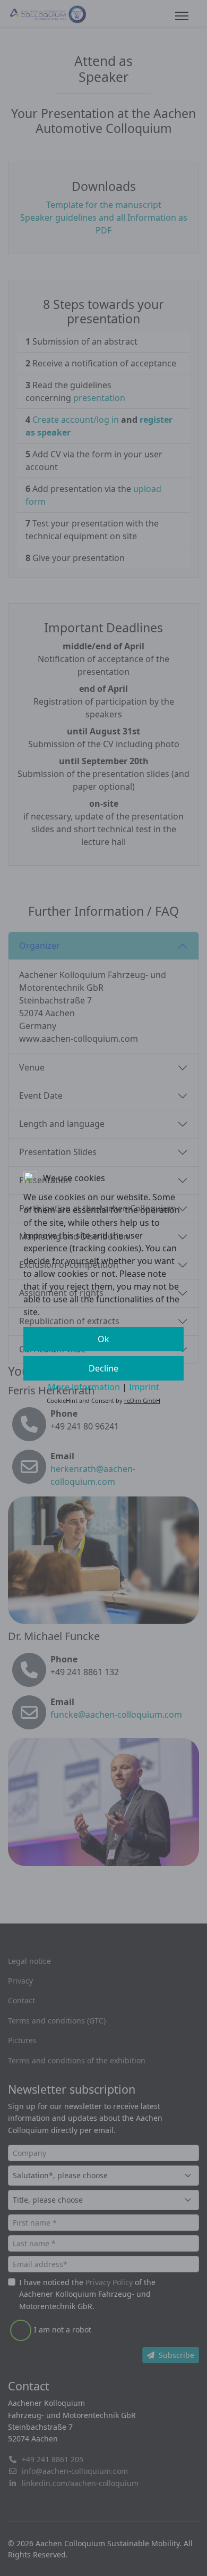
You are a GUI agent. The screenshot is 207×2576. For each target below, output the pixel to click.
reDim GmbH (142, 1400)
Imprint (144, 1387)
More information (84, 1387)
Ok (103, 1339)
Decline (103, 1368)
